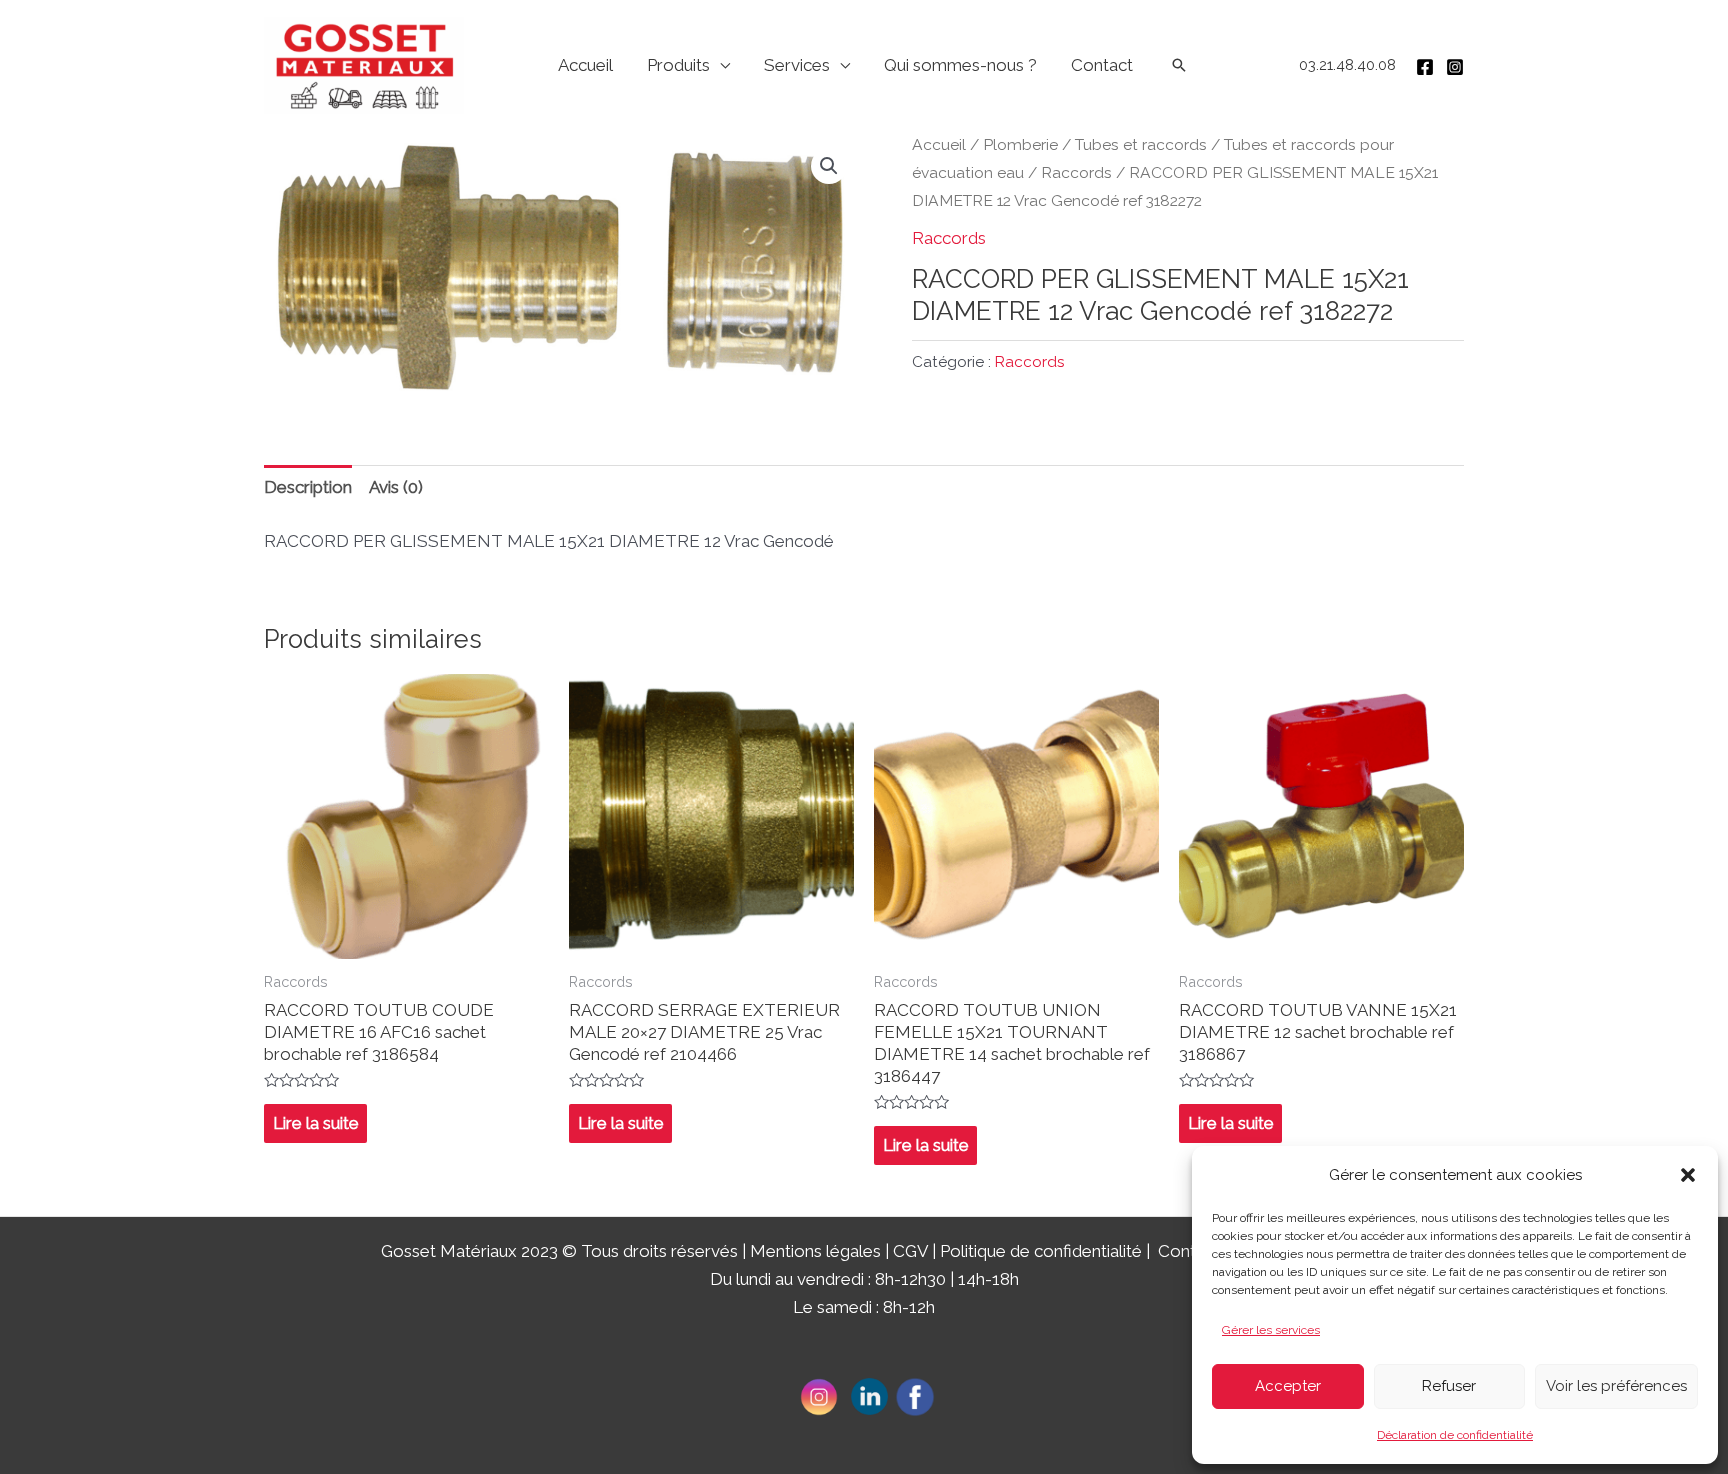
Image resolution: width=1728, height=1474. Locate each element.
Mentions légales (815, 1251)
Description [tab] (308, 487)
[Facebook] (1425, 67)
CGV (910, 1251)
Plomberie (1020, 144)
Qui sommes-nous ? (960, 65)
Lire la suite (316, 1123)
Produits (678, 65)
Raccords (1076, 172)
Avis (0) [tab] (396, 487)
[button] (1688, 1175)
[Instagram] (1455, 67)
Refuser (1449, 1386)
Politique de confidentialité (1041, 1251)
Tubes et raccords (1141, 144)
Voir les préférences (1616, 1386)
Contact (1102, 65)
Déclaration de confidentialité (1455, 1435)
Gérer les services (1271, 1330)
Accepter (1288, 1386)
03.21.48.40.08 (1347, 65)
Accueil (585, 65)
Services (797, 65)
